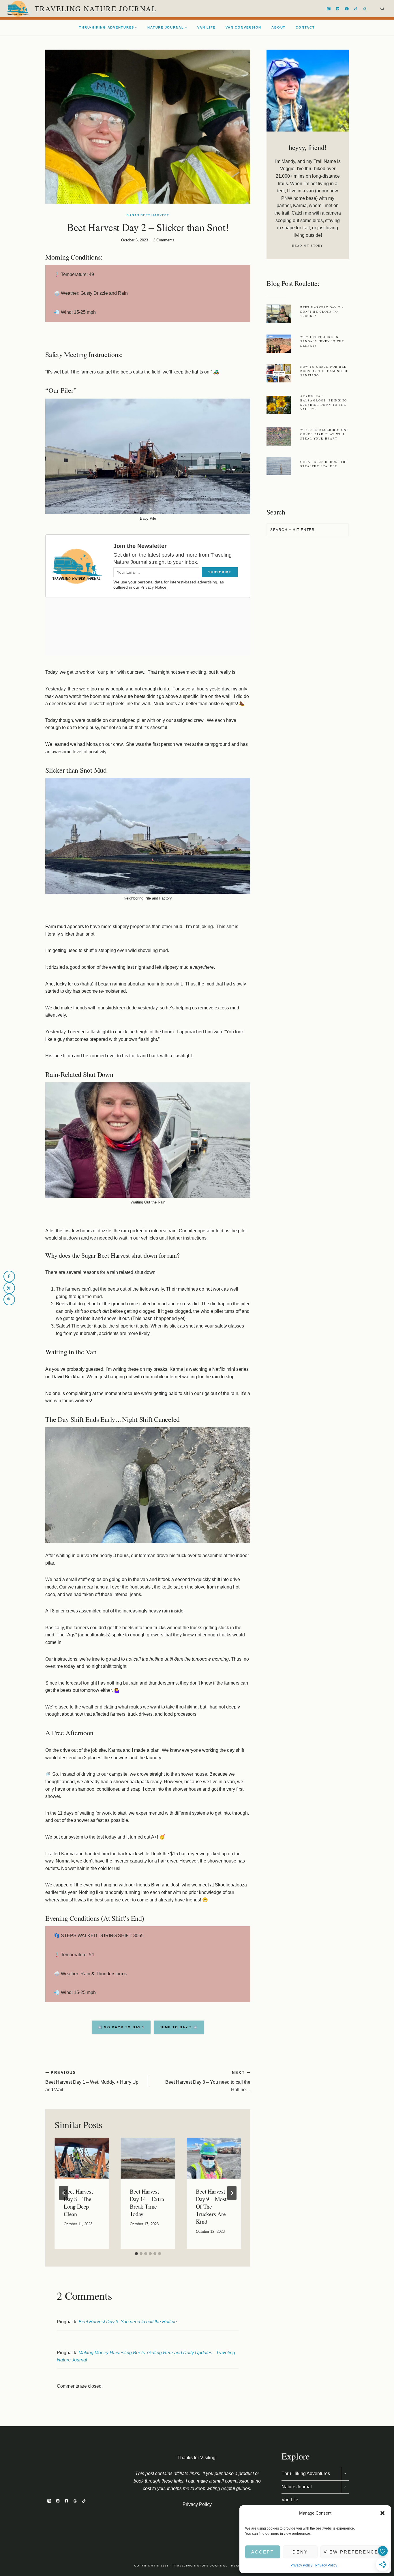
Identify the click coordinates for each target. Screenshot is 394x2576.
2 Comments (164, 240)
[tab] (136, 2254)
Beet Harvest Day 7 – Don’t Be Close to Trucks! (322, 311)
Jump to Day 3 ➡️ (179, 2027)
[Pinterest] (338, 9)
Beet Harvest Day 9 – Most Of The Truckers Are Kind (211, 2206)
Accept (263, 2552)
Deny (300, 2552)
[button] (382, 2513)
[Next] (232, 2193)
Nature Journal (297, 2487)
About (278, 27)
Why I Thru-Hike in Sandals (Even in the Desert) (322, 341)
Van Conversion (243, 27)
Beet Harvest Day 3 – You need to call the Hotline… (208, 2081)
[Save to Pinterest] (9, 1300)
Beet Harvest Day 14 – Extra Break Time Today (147, 2203)
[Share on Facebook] (9, 1276)
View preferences (353, 2552)
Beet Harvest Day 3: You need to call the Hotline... (129, 2322)
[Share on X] (9, 1288)
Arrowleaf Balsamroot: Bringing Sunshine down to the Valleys (324, 402)
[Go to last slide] (64, 2193)
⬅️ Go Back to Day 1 (121, 2027)
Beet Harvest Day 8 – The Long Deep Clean (78, 2203)
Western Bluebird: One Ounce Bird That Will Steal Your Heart (324, 434)
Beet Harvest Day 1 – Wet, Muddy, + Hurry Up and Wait (92, 2081)
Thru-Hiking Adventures (306, 2473)
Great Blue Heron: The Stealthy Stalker (324, 464)
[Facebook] (347, 9)
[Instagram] (329, 9)
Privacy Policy (301, 2565)
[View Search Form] (382, 9)
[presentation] (82, 2158)
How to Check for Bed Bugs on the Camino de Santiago (324, 371)
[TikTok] (356, 9)
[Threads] (365, 9)
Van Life (206, 27)
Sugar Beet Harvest (148, 215)
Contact (305, 27)
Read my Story (308, 245)
